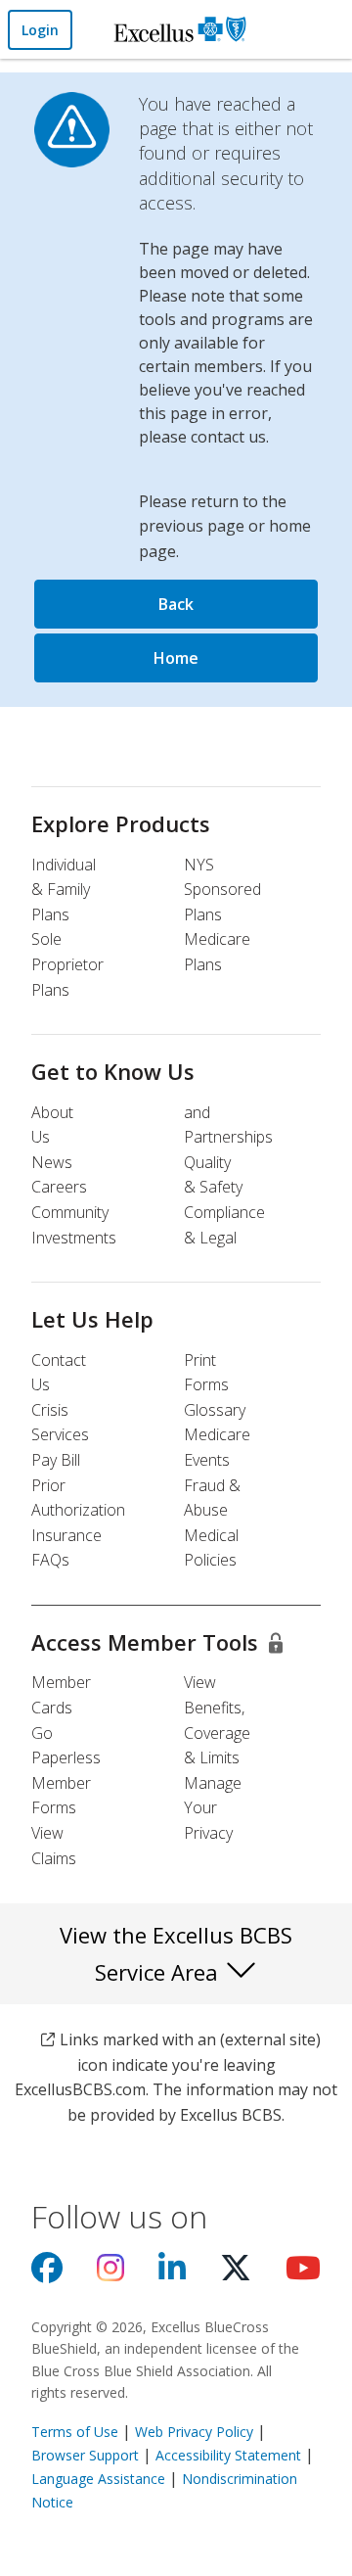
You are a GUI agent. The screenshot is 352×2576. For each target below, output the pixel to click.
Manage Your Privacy (213, 1808)
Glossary (215, 1410)
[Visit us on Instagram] (110, 2273)
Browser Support (85, 2455)
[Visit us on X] (236, 2273)
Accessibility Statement (228, 2455)
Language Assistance (100, 2479)
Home (176, 658)
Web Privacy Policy (194, 2432)
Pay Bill (56, 1460)
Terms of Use (75, 2432)
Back (176, 604)
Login (40, 30)
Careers (59, 1187)
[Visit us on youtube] (303, 2273)
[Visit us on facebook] (47, 2273)
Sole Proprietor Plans (67, 964)
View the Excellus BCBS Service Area (176, 1953)
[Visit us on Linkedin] (172, 2273)
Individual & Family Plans (64, 890)
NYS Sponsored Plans (222, 890)
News (52, 1162)
